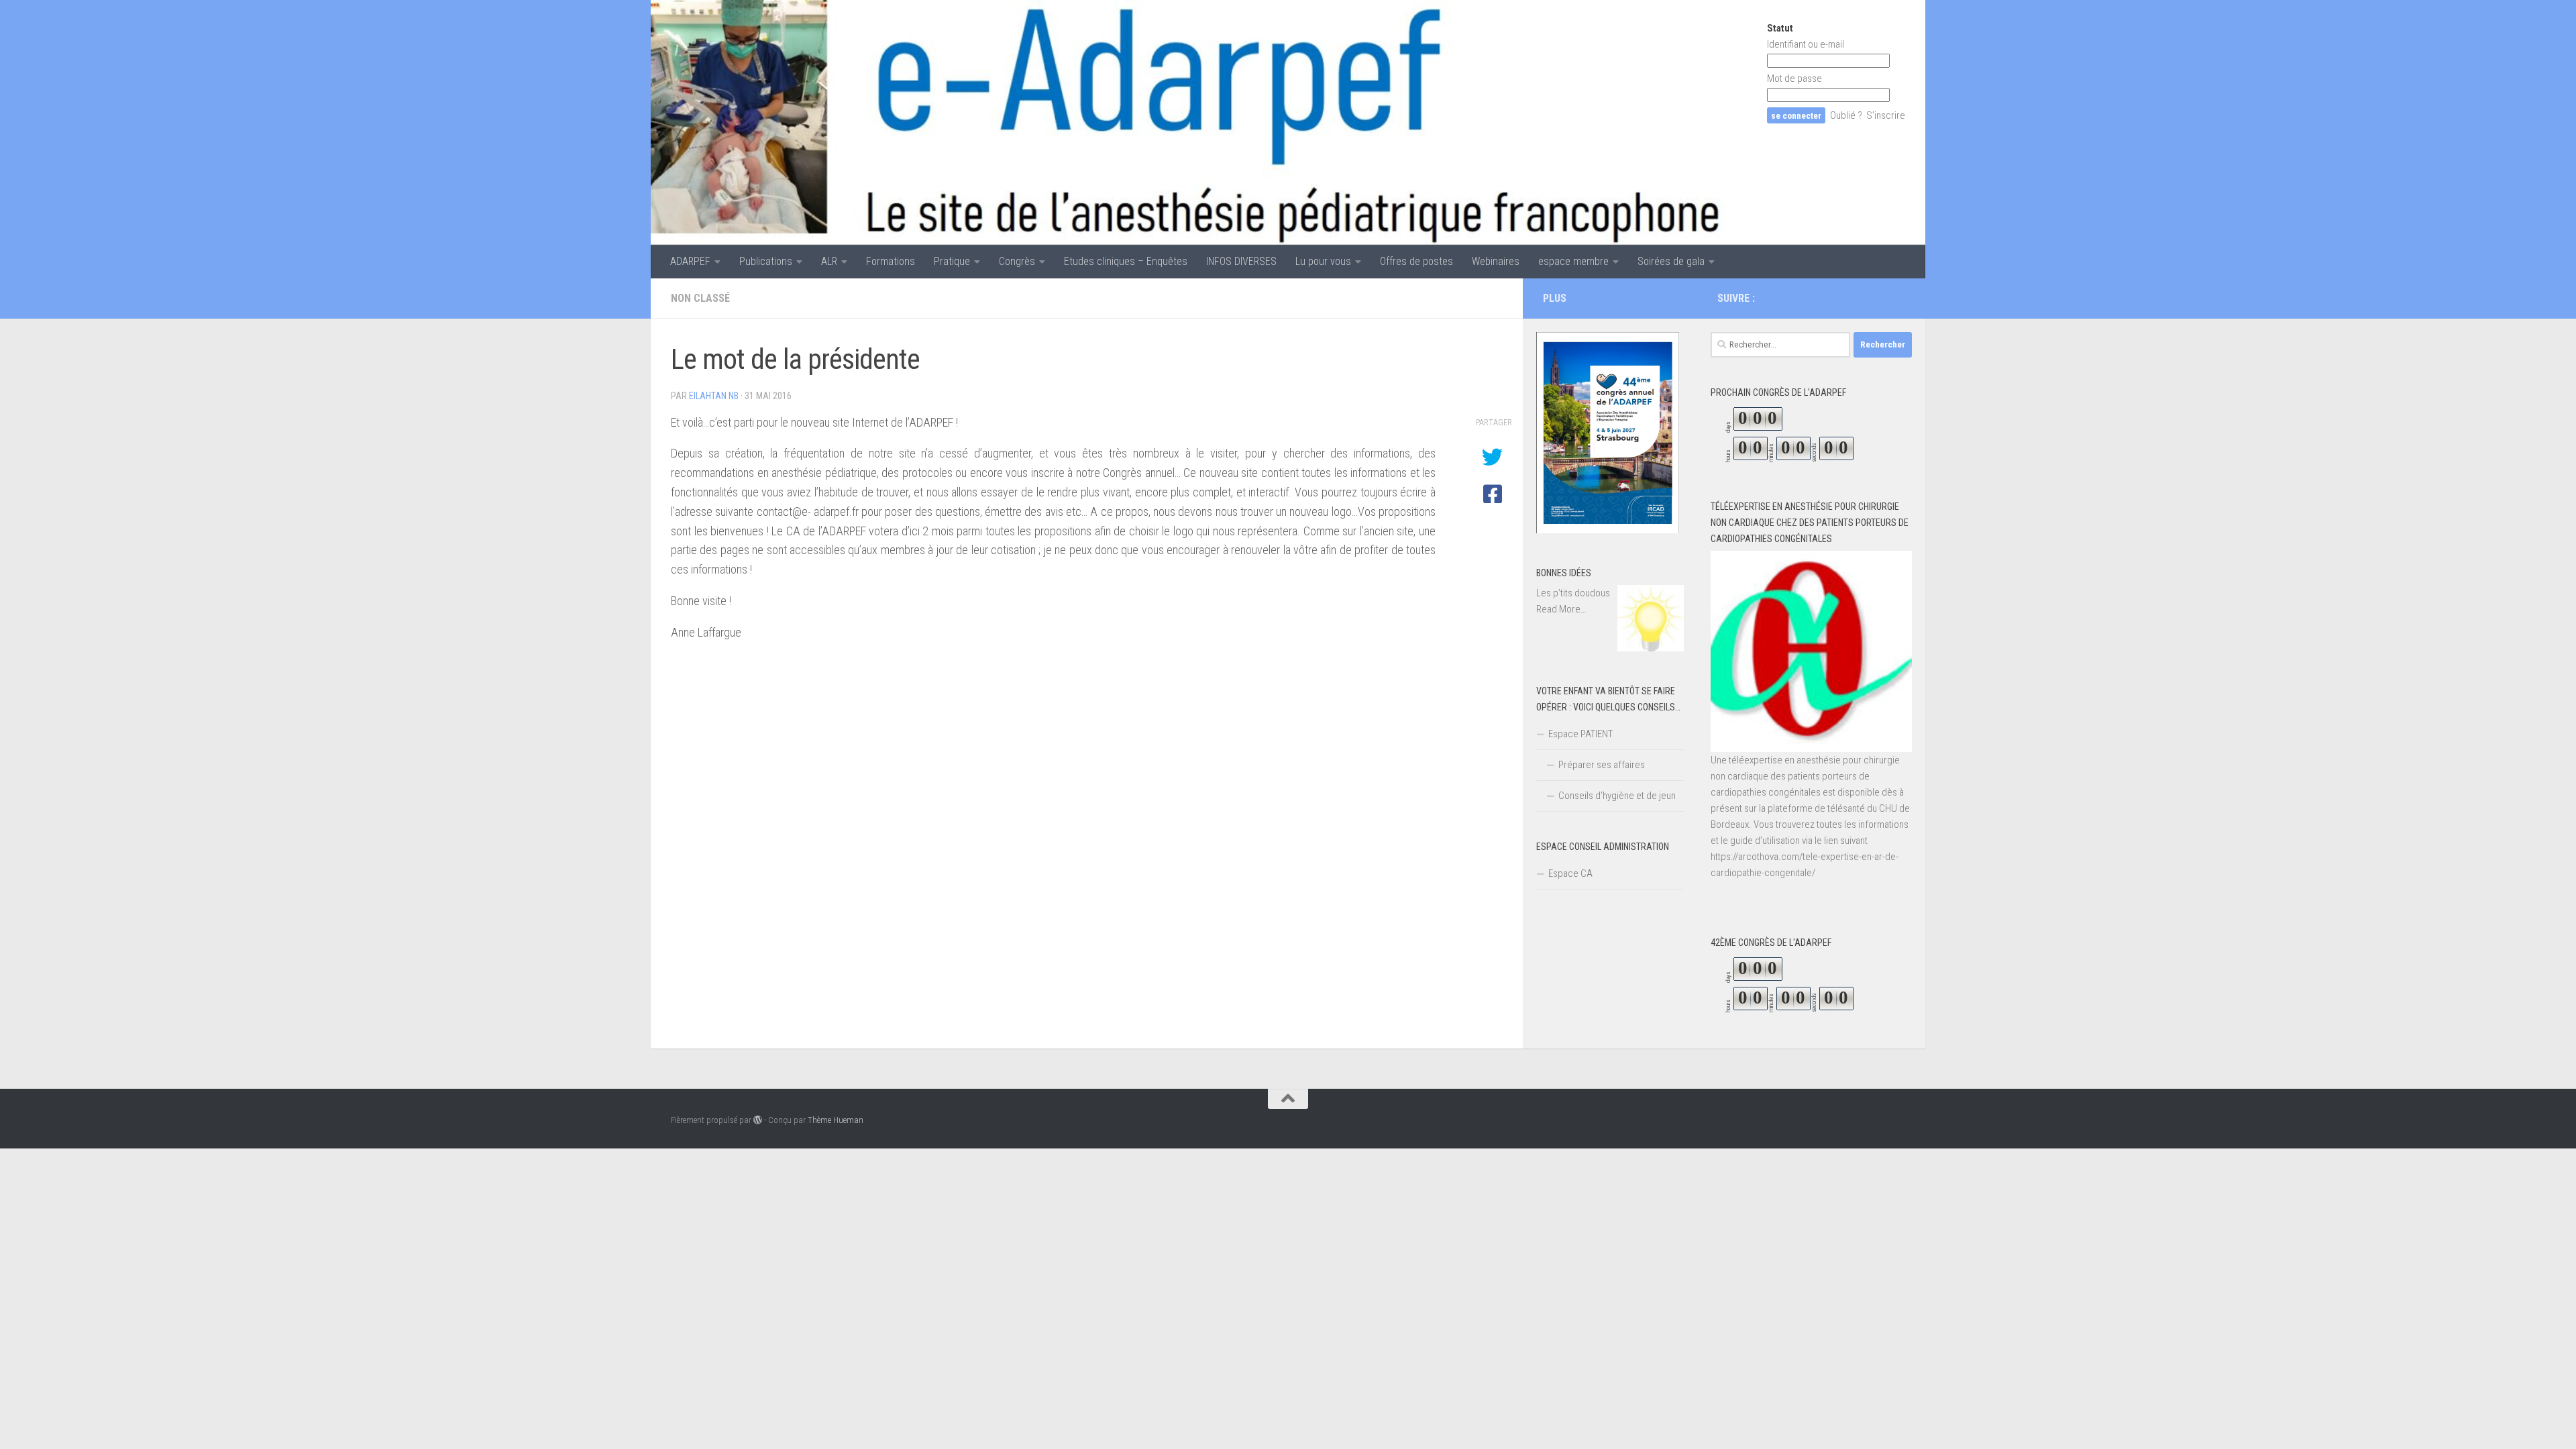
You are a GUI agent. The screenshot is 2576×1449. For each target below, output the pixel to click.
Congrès (1017, 261)
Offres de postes (1416, 261)
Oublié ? (1846, 115)
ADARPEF (690, 261)
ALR (829, 261)
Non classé (700, 298)
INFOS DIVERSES (1241, 261)
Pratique (952, 261)
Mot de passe (1794, 78)
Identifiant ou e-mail (1806, 44)
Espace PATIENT (1580, 734)
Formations (891, 261)
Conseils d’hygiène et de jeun (1617, 796)
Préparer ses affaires (1602, 765)
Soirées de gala (1671, 261)
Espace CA (1570, 873)
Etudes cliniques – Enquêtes (1126, 261)
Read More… (1561, 610)
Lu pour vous (1323, 261)
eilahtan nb (714, 396)
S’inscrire (1886, 115)
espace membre (1573, 261)
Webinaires (1496, 261)
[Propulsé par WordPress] (758, 1120)
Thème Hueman (836, 1120)
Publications (766, 261)
